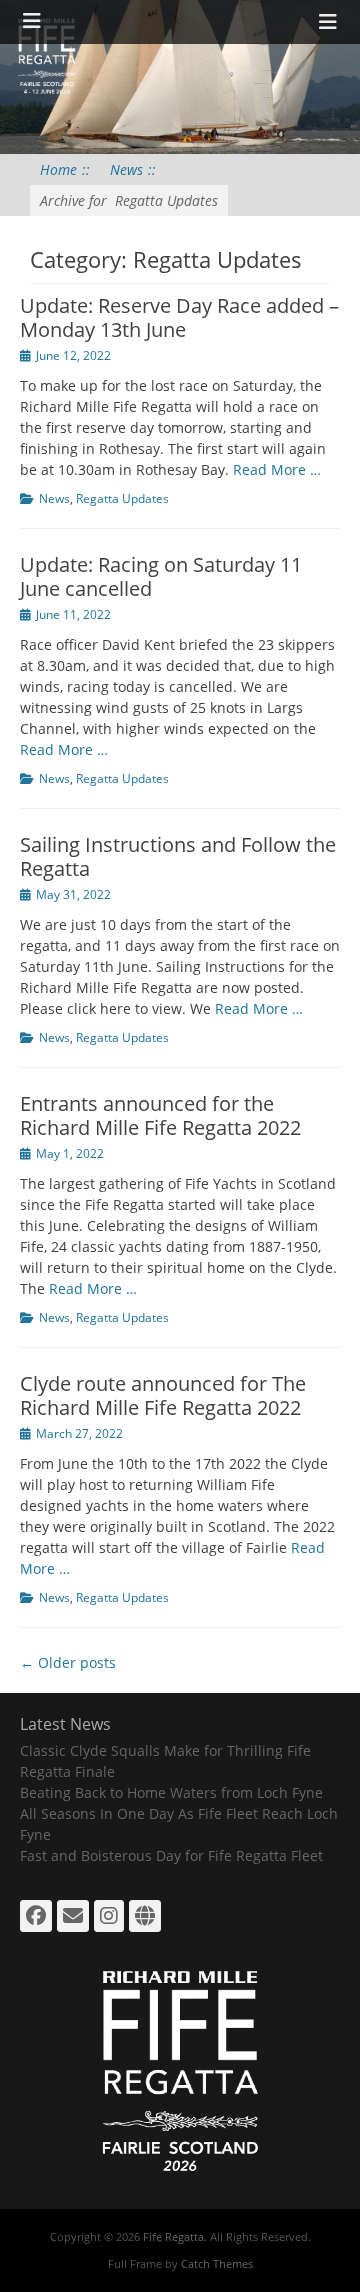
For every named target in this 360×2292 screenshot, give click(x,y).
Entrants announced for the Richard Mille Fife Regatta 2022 (160, 1115)
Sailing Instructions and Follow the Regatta (178, 856)
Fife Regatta (173, 2236)
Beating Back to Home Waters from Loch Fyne (171, 1792)
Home (65, 169)
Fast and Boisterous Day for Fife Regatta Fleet (171, 1855)
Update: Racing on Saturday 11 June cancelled (161, 576)
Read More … (277, 469)
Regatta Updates (122, 498)
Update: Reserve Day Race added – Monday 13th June (179, 317)
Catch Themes (217, 2263)
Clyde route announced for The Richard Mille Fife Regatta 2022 (163, 1395)
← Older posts (68, 1662)
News (133, 169)
